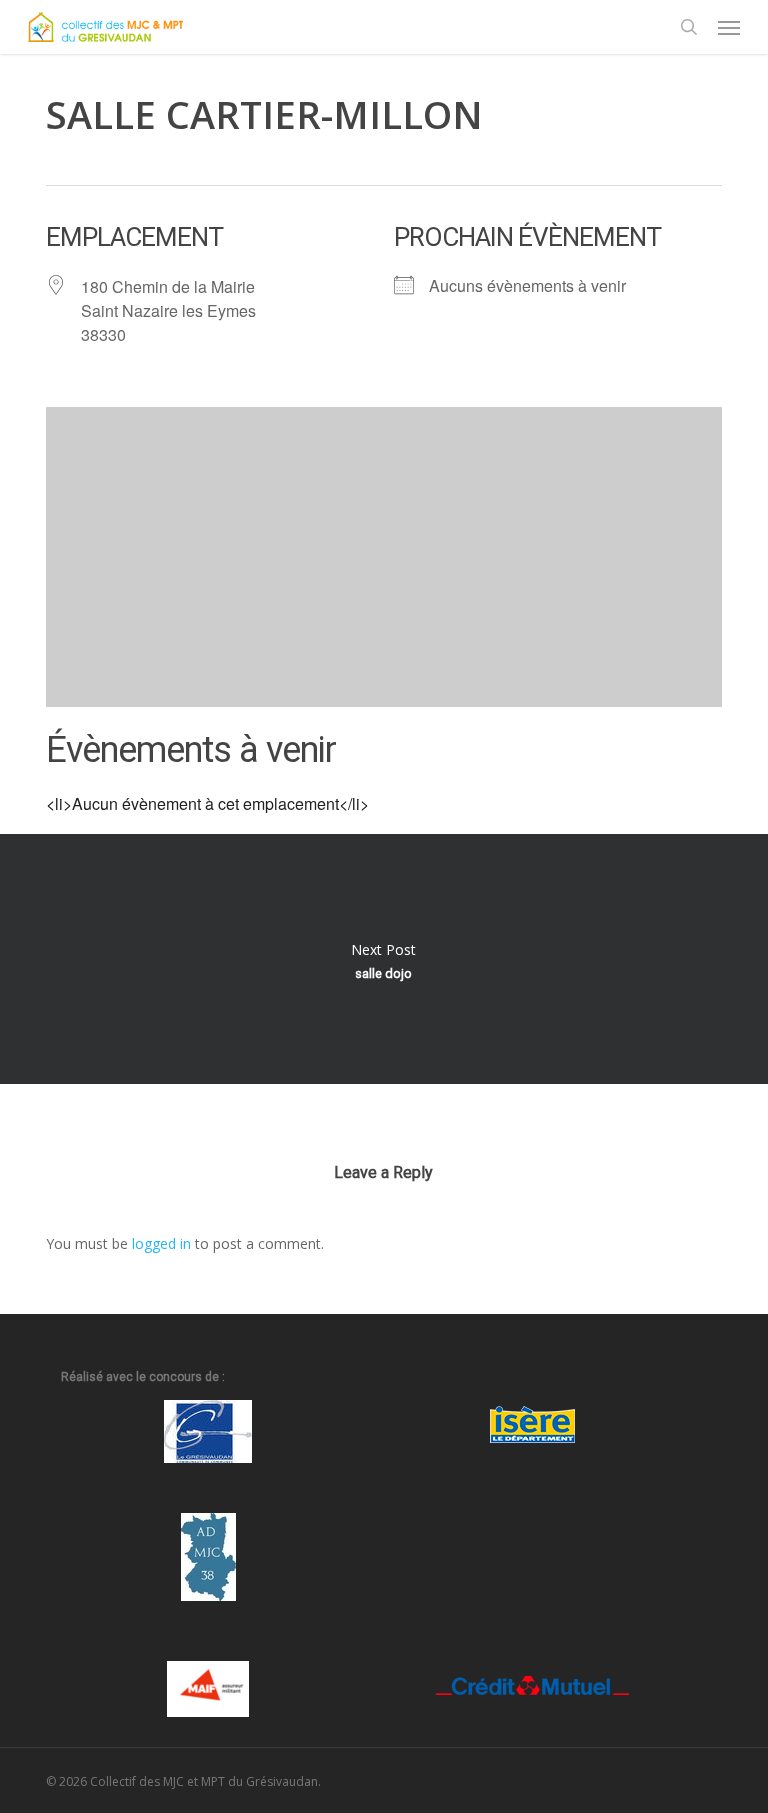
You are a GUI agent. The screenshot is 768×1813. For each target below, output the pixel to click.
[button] (729, 27)
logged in (161, 1243)
